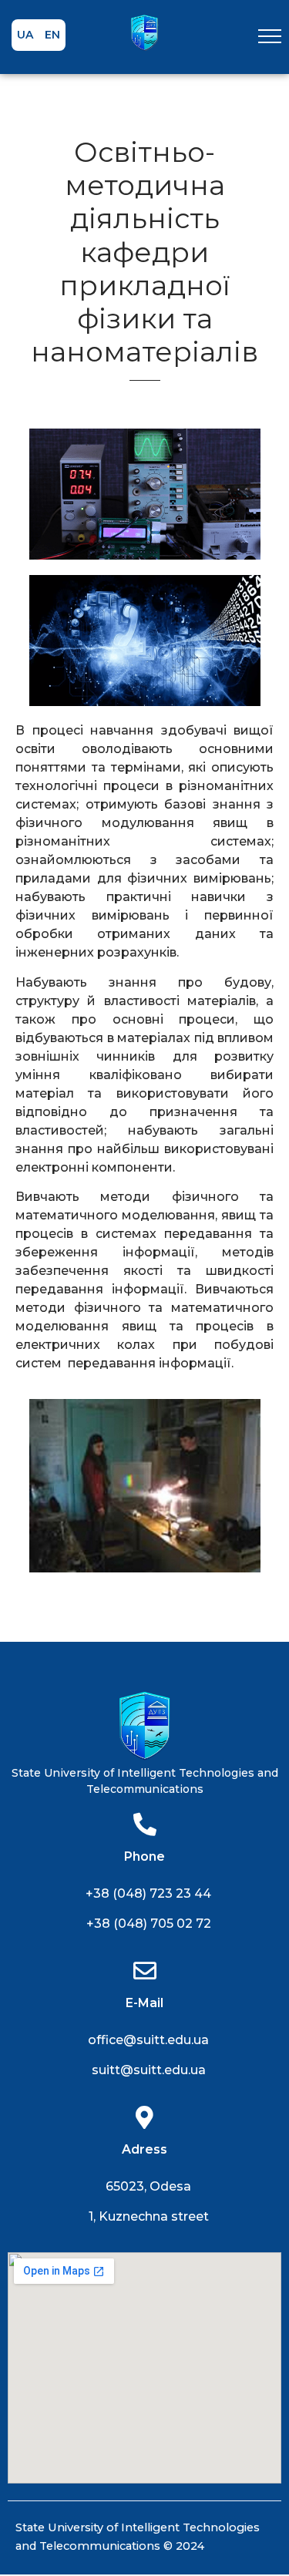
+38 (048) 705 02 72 (149, 1924)
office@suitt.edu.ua (148, 2040)
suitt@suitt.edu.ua (149, 2070)
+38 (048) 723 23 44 (148, 1893)
